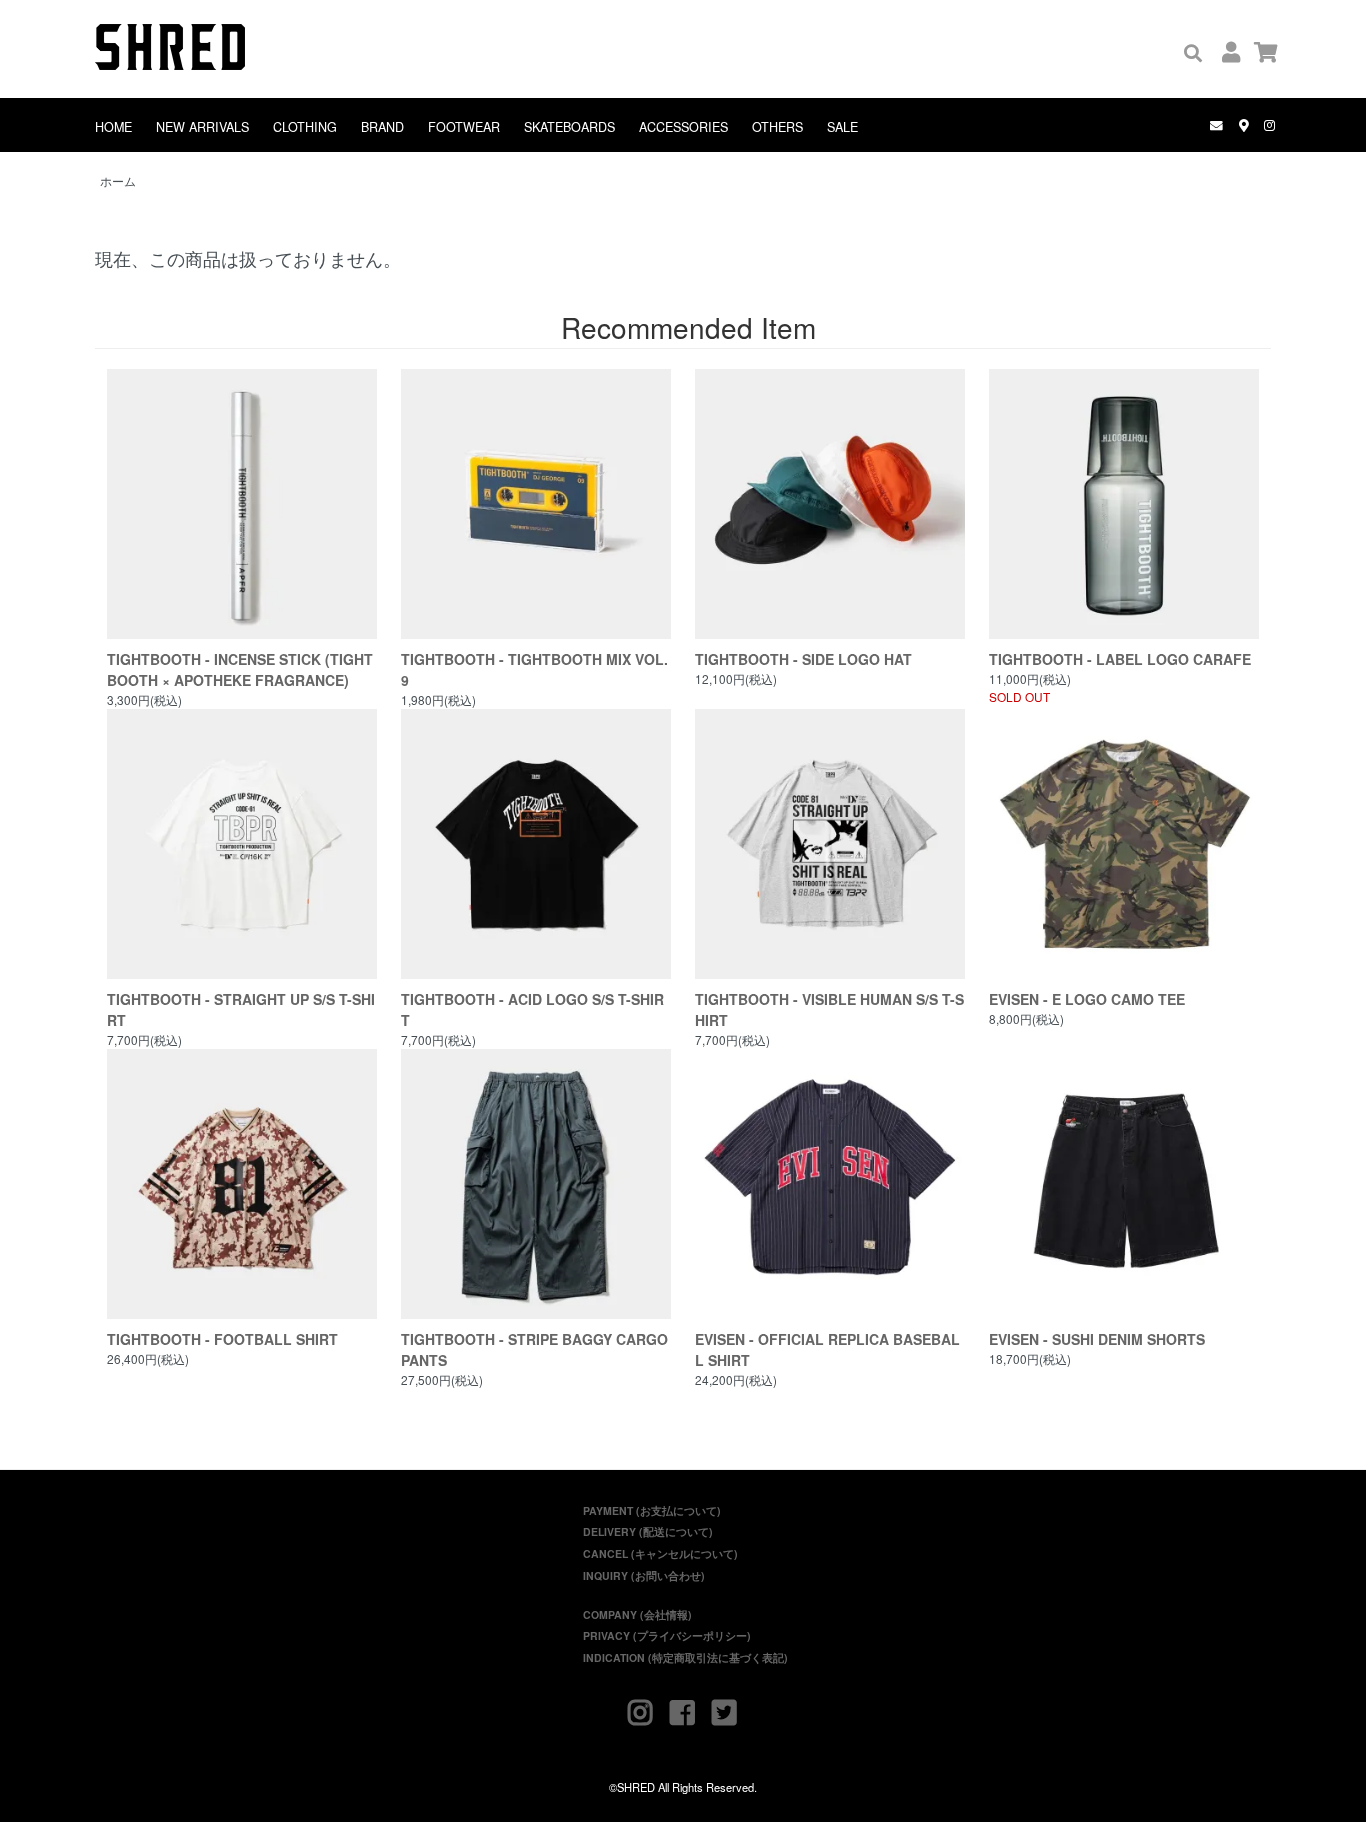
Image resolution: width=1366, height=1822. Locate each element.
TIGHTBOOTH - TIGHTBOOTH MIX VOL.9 (534, 669)
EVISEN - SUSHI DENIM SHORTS (1097, 1339)
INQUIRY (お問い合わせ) (644, 1575)
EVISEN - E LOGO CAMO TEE (1087, 999)
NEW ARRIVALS (202, 127)
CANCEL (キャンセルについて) (660, 1553)
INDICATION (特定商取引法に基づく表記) (685, 1657)
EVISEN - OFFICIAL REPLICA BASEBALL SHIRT (827, 1349)
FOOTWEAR (464, 127)
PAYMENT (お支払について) (652, 1510)
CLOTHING (305, 127)
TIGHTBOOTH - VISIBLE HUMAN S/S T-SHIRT (829, 1009)
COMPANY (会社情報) (637, 1614)
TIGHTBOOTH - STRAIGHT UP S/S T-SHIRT (241, 1009)
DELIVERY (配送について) (648, 1531)
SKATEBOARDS (569, 127)
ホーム (118, 180)
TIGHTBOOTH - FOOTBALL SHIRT (222, 1339)
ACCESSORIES (683, 127)
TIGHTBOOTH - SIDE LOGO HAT (803, 659)
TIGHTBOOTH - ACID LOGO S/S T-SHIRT (532, 1009)
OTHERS (777, 127)
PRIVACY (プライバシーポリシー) (667, 1635)
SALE (842, 127)
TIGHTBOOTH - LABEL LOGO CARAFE (1120, 659)
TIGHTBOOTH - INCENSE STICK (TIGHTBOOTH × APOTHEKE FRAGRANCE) (240, 669)
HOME (113, 127)
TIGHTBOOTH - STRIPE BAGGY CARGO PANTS (534, 1349)
